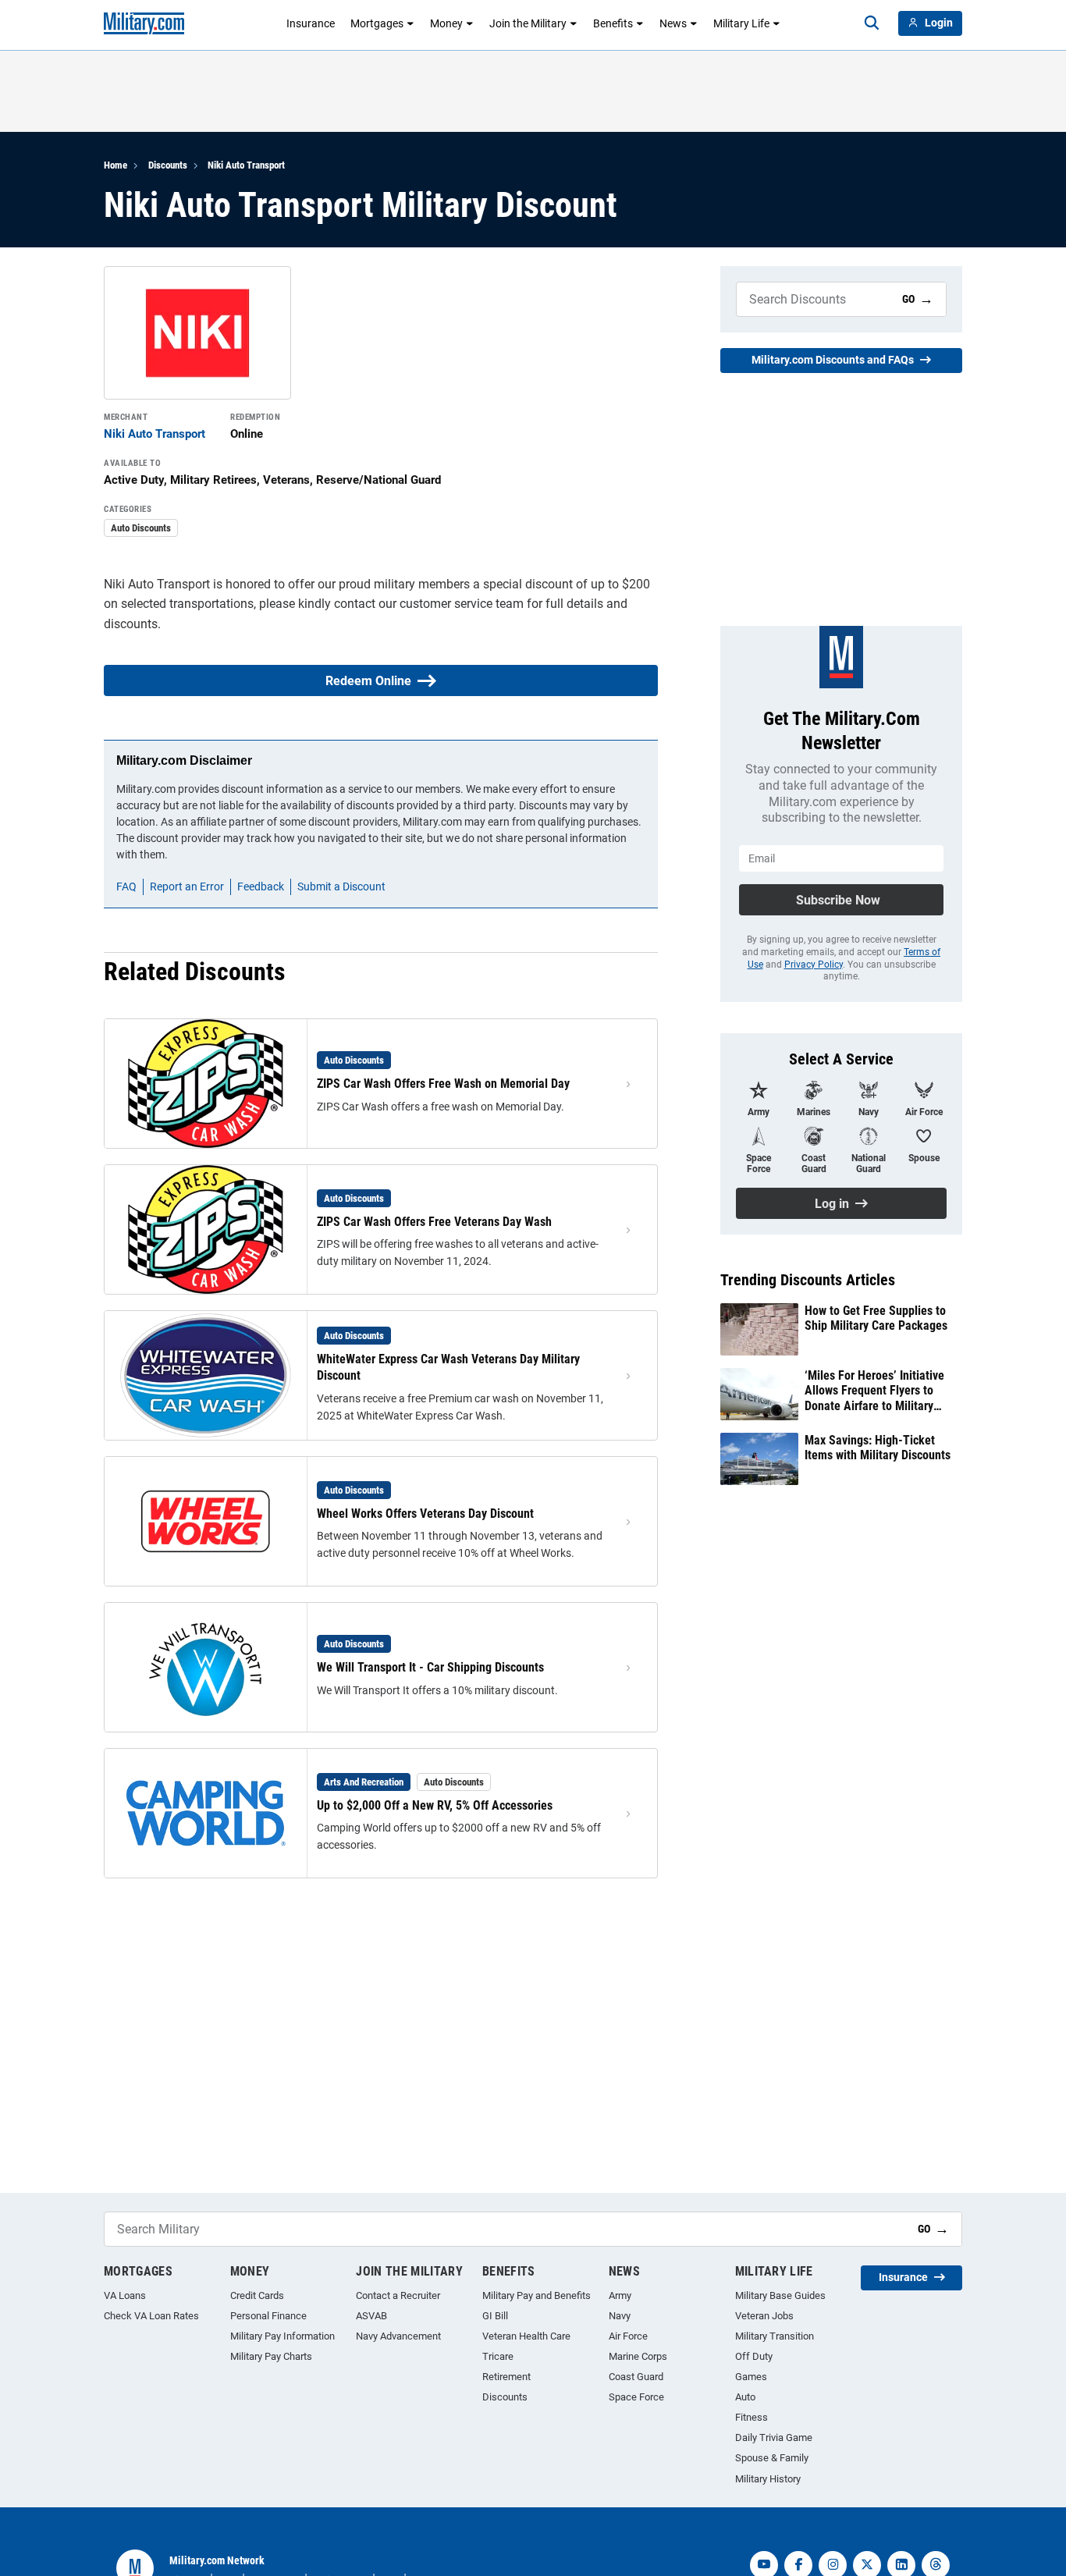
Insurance (311, 23)
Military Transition (775, 2336)
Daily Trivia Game (774, 2437)
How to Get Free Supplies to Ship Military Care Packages (876, 1318)
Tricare (498, 2356)
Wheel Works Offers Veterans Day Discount (425, 1514)
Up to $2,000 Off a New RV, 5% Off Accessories (435, 1805)
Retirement (506, 2377)
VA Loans (125, 2295)
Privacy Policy (814, 965)
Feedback (261, 886)
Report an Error (187, 886)
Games (751, 2377)
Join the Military (528, 23)
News (673, 23)
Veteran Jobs (764, 2316)
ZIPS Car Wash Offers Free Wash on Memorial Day (443, 1084)
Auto (745, 2397)
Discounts (168, 165)
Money (446, 23)
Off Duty (754, 2356)
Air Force (628, 2336)
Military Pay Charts (271, 2356)
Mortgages (377, 23)
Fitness (752, 2417)
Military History (768, 2479)
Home (115, 165)
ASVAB (371, 2316)
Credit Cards (257, 2295)
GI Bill (495, 2316)
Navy (620, 2316)
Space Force (636, 2397)
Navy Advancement (398, 2336)
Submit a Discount (341, 886)
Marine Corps (638, 2356)
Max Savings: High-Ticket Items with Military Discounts (878, 1448)
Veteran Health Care (526, 2336)
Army (620, 2295)
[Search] (872, 23)
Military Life (741, 23)
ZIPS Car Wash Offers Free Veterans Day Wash (434, 1222)
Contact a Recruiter (398, 2295)
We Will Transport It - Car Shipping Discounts (430, 1667)
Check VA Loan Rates (151, 2316)
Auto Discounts (141, 528)
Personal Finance (268, 2316)
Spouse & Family (772, 2458)
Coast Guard (636, 2377)
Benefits (613, 23)
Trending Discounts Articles (808, 1280)
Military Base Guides (780, 2295)
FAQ (126, 886)
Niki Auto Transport (246, 165)
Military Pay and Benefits (537, 2295)
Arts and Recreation (364, 1782)
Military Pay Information (282, 2336)
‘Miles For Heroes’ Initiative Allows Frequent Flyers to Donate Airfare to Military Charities (874, 1391)
